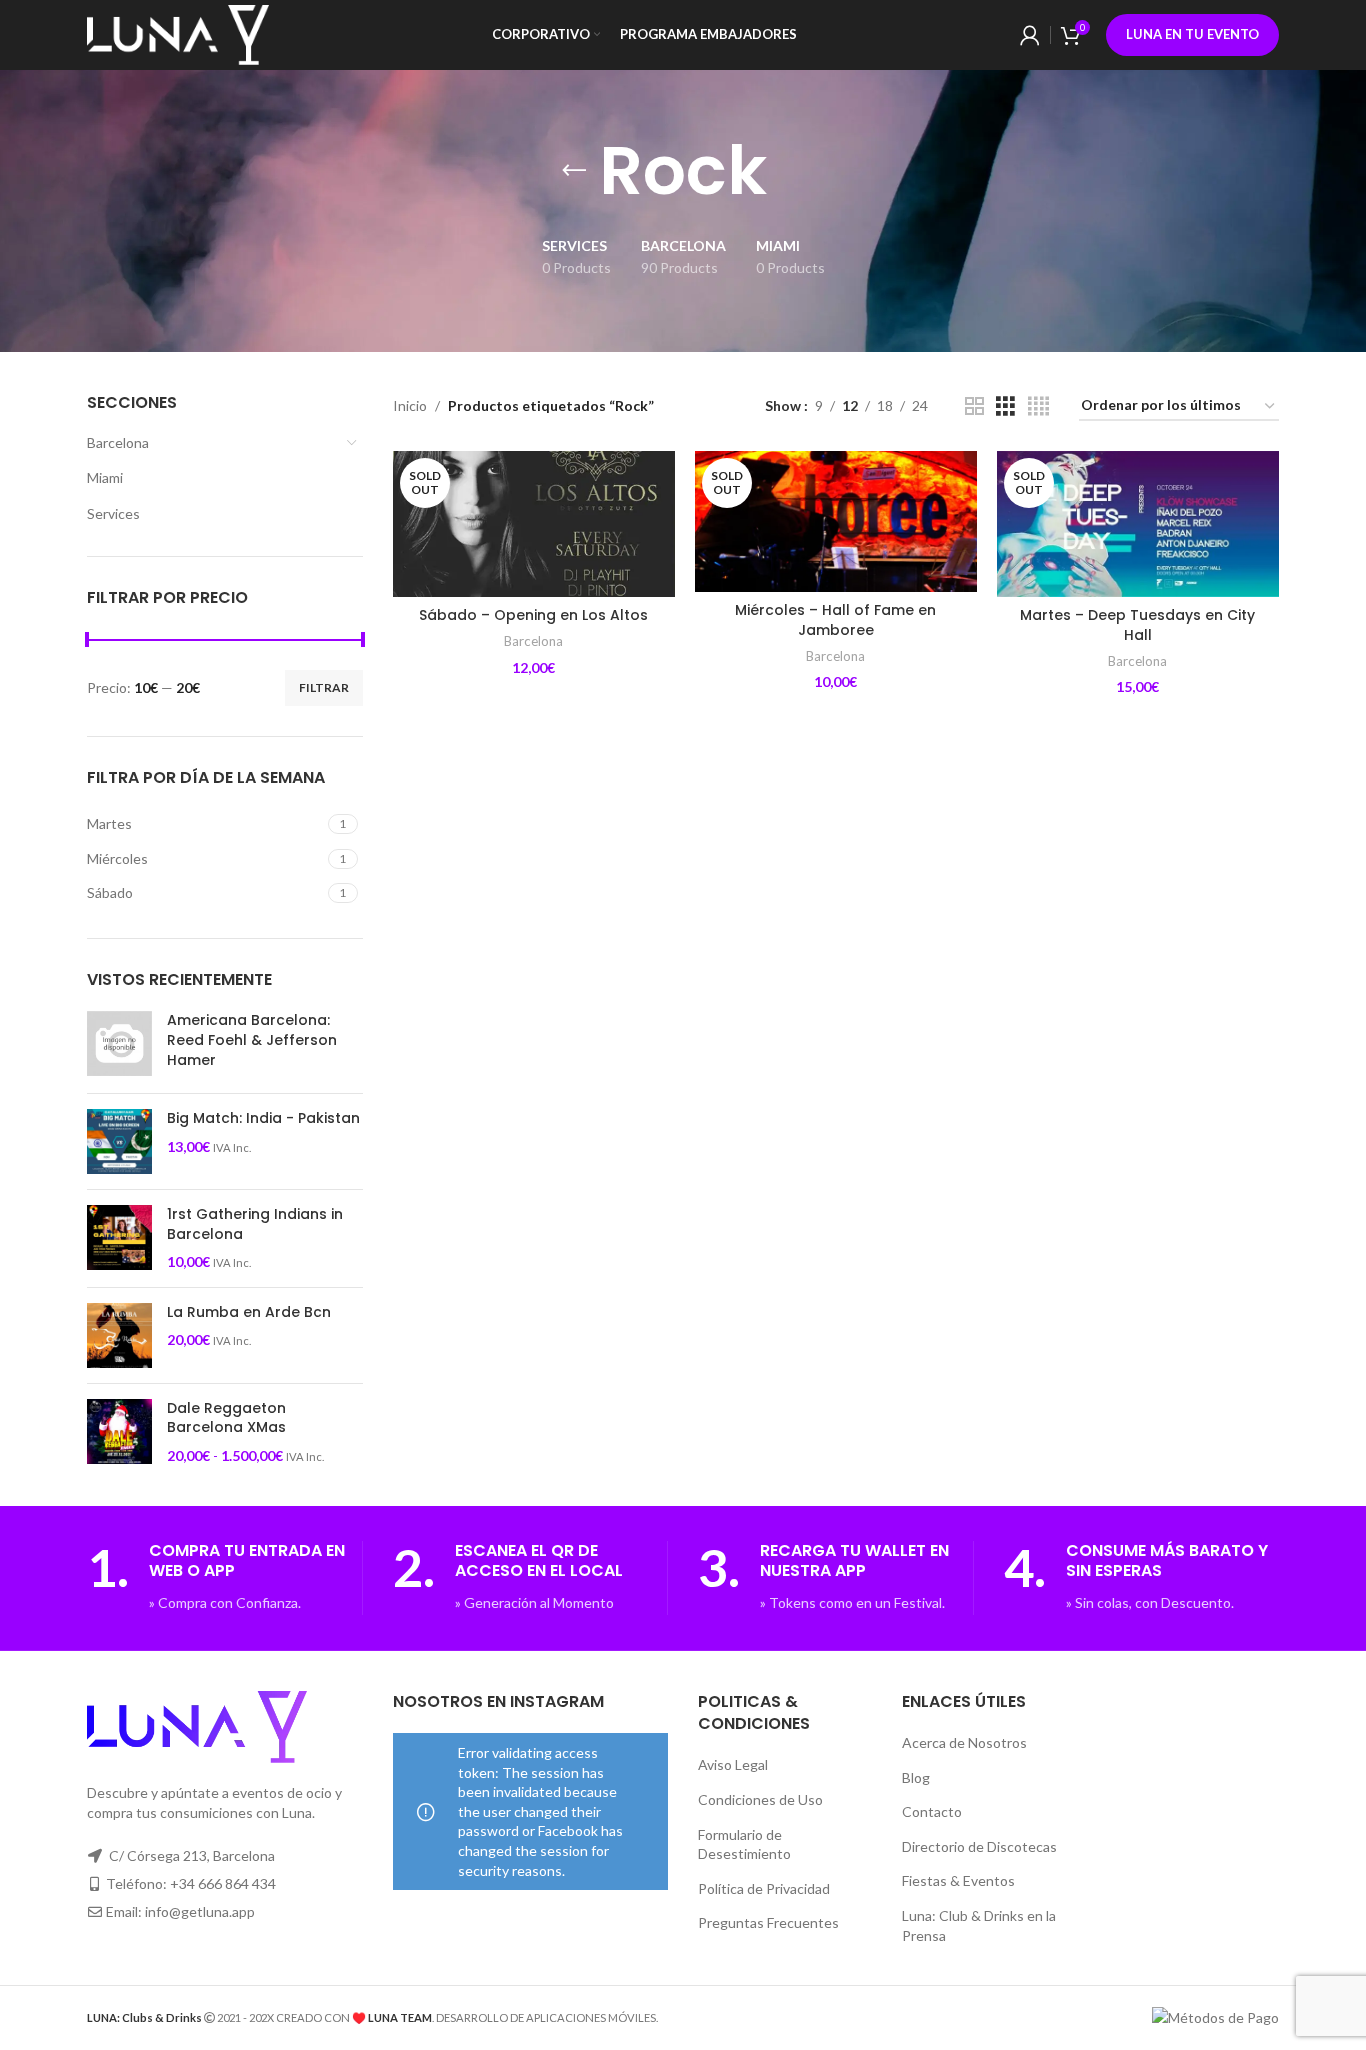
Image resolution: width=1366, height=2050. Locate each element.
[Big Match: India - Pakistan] (119, 1141)
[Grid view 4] (1038, 406)
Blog (916, 1777)
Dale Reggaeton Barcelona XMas (226, 1418)
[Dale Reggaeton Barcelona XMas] (119, 1432)
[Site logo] (178, 33)
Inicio (410, 405)
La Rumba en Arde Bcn (249, 1312)
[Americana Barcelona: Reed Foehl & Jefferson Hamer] (119, 1044)
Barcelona (118, 442)
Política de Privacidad (764, 1888)
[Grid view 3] (1005, 406)
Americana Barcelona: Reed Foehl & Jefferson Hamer (252, 1040)
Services (113, 513)
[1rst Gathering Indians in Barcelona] (119, 1238)
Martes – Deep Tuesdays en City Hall (1137, 625)
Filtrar (324, 687)
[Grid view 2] (974, 406)
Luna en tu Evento (1192, 34)
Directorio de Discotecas (979, 1846)
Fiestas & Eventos (958, 1880)
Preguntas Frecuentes (768, 1922)
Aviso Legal (733, 1764)
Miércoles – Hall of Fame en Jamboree (835, 620)
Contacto (932, 1811)
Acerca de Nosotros (964, 1742)
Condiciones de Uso (760, 1799)
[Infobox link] (224, 1578)
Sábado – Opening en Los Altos (533, 615)
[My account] (1030, 35)
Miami (105, 477)
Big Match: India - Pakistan (263, 1118)
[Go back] (574, 171)
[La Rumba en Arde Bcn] (119, 1335)
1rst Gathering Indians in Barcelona (255, 1224)
